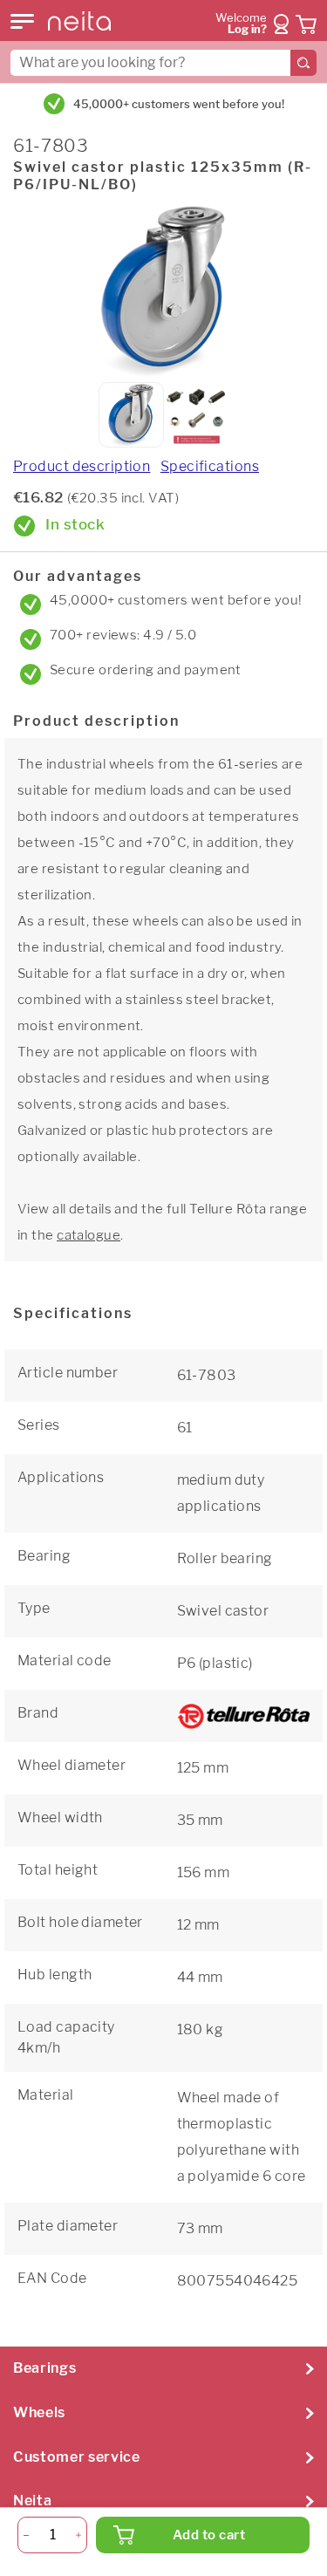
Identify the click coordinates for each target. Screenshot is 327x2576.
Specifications (210, 466)
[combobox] (163, 63)
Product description (82, 466)
